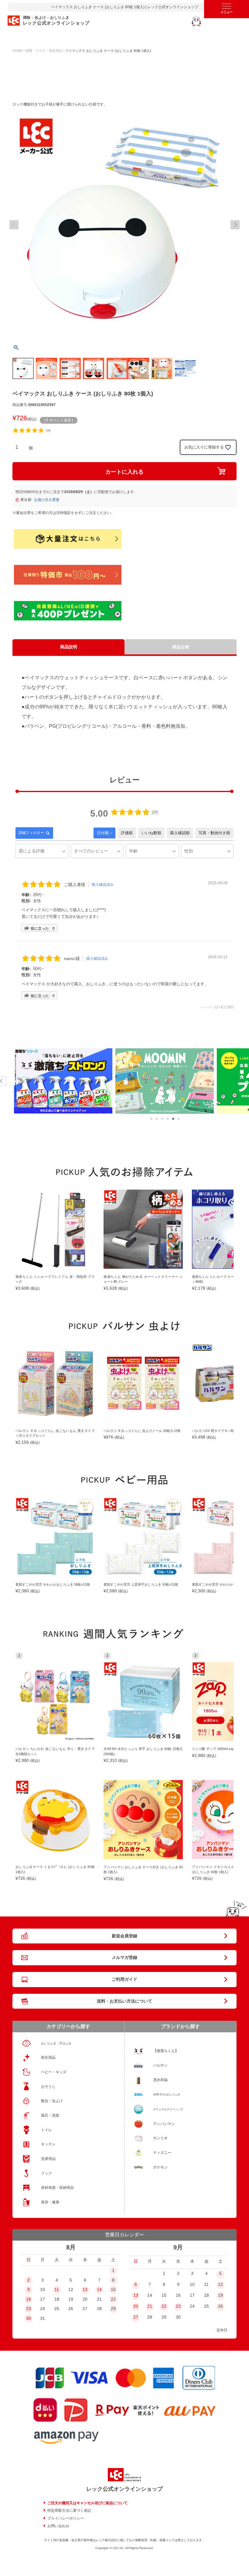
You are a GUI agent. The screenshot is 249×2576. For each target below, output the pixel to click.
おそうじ (48, 2087)
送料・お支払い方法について (124, 2001)
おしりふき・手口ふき (56, 2043)
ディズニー (162, 2153)
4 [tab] (168, 1119)
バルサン (160, 2065)
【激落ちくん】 (166, 2051)
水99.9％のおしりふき (167, 2094)
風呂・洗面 (50, 2115)
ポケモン (160, 2167)
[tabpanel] (63, 1081)
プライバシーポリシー (66, 2518)
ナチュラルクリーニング (168, 2109)
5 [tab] (173, 1119)
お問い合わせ (58, 2526)
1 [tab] (151, 1119)
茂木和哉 (160, 2080)
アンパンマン (164, 2124)
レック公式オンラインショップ (124, 2489)
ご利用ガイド (124, 1979)
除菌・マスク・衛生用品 (44, 51)
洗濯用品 (48, 2159)
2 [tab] (157, 1119)
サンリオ (160, 2138)
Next (235, 225)
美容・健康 (50, 2202)
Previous (14, 225)
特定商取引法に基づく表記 (69, 2511)
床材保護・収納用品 (57, 2188)
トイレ (46, 2130)
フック (46, 2173)
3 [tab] (162, 1119)
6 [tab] (179, 1119)
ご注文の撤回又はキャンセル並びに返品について (87, 2503)
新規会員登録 (124, 1936)
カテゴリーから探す (68, 2026)
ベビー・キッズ (54, 2072)
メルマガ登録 (124, 1957)
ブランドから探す (180, 2026)
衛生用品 (48, 2057)
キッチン (48, 2144)
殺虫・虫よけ (52, 2101)
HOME (17, 51)
